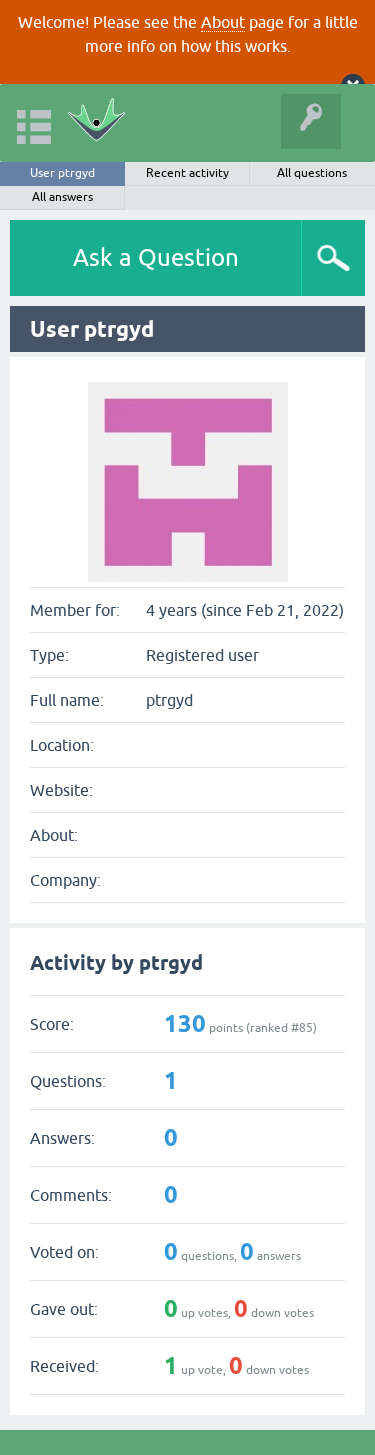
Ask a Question (156, 257)
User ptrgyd (62, 173)
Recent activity (187, 173)
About (223, 22)
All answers (62, 197)
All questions (312, 173)
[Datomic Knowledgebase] (96, 122)
